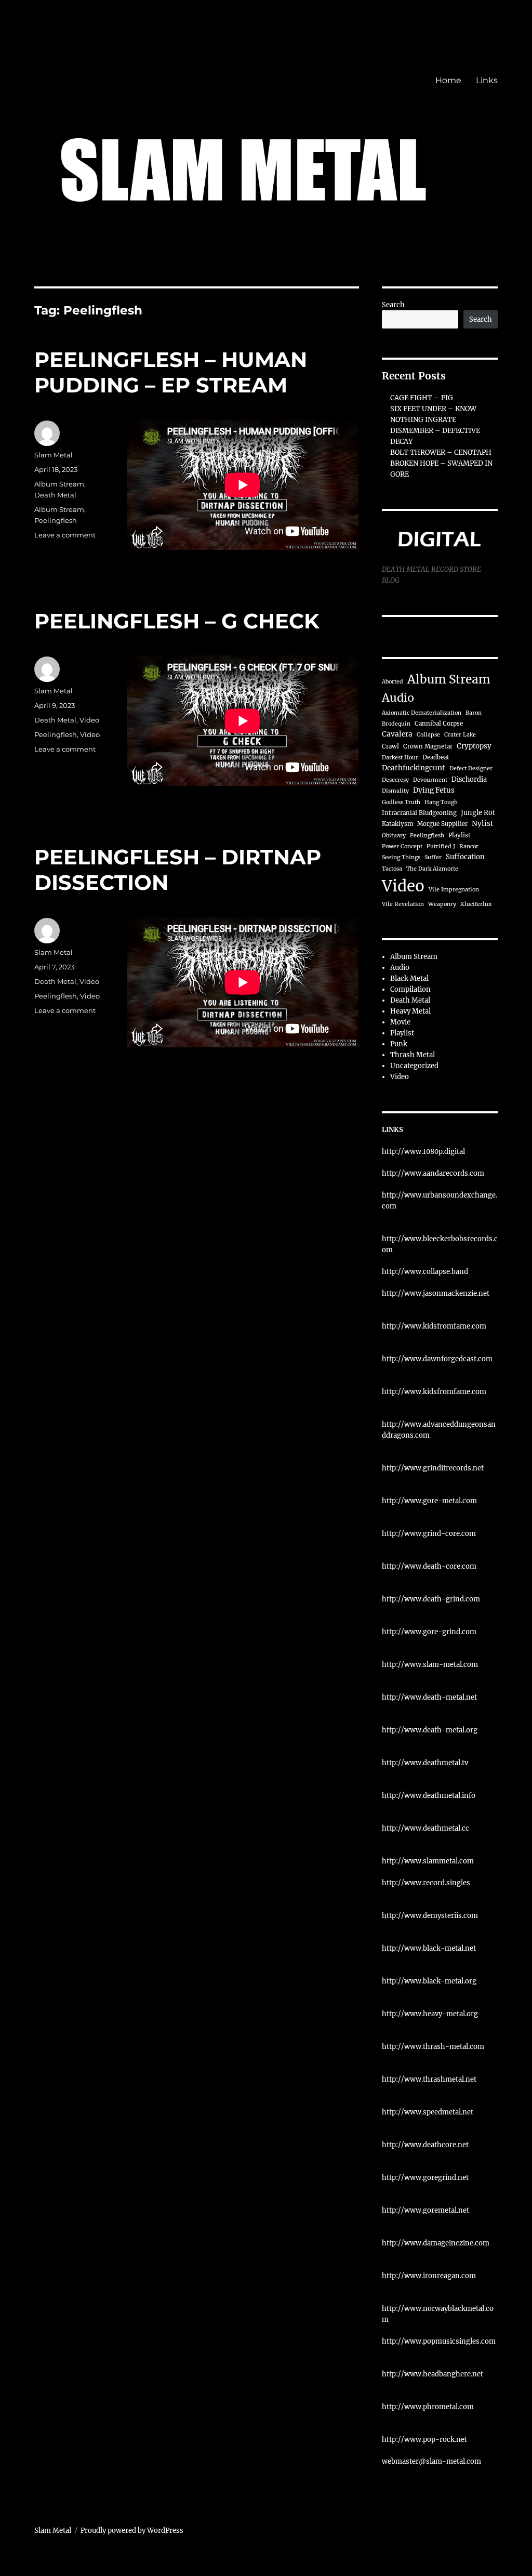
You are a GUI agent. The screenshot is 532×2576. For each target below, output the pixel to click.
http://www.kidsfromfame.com (434, 1326)
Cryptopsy (474, 746)
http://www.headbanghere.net (433, 2374)
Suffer (433, 857)
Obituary (394, 836)
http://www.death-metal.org (430, 1730)
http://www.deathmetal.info (429, 1796)
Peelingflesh (56, 520)
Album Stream (59, 484)
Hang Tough (441, 802)
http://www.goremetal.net (425, 2210)
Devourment (430, 780)
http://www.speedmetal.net (428, 2112)
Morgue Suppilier (442, 824)
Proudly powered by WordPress (132, 2531)
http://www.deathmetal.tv (425, 1763)
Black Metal (409, 978)
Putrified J (441, 846)
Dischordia (469, 779)
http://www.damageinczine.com (436, 2243)
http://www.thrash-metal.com (433, 2047)
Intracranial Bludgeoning (419, 813)
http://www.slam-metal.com (430, 1665)
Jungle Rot (478, 812)
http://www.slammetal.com (428, 1861)
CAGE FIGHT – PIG (422, 398)
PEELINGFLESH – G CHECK (177, 621)
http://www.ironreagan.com (429, 2276)
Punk (399, 1044)
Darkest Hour (400, 758)
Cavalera (397, 734)
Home (448, 80)
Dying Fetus (434, 790)
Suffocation (465, 857)
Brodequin (396, 724)
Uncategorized (414, 1066)
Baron (474, 713)
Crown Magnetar (428, 746)
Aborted (393, 682)
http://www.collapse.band (425, 1272)
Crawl (390, 746)
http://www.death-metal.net (429, 1697)
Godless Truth (401, 802)
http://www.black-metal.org (429, 1981)
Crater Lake (460, 735)
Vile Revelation (403, 904)
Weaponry (442, 904)
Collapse (428, 735)
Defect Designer (471, 768)
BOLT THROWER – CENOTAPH (441, 452)
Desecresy (395, 780)
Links (487, 80)
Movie (400, 1022)
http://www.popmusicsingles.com (439, 2341)
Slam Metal (54, 455)
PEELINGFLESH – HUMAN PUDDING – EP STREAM (171, 372)
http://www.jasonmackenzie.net (436, 1293)
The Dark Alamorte (432, 869)
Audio (398, 698)
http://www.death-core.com (429, 1566)
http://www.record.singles (426, 1883)
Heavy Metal (410, 1011)
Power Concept (402, 846)
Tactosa (392, 869)
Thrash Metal (413, 1055)
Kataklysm (397, 824)
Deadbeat (436, 757)
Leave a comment (65, 535)
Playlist (460, 835)
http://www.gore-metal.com (429, 1501)
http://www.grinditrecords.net (433, 1468)
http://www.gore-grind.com (429, 1632)
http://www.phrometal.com (428, 2407)
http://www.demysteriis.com (430, 1916)
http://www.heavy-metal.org (430, 2014)
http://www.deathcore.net (425, 2145)
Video (89, 720)
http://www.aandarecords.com (433, 1173)
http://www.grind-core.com (429, 1534)
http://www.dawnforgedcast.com (437, 1359)
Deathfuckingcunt (414, 768)
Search (393, 305)
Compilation (410, 989)
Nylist (483, 824)
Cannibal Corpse (439, 724)
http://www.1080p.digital (423, 1152)
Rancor (469, 846)
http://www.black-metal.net (429, 1948)
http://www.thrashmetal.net (429, 2079)
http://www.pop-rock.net (424, 2440)
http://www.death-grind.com (431, 1599)
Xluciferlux (476, 904)
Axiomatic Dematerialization (422, 713)
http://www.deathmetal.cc (425, 1828)
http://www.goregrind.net (425, 2178)
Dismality (395, 791)
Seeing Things (401, 857)
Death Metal (55, 495)
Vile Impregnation (454, 890)
